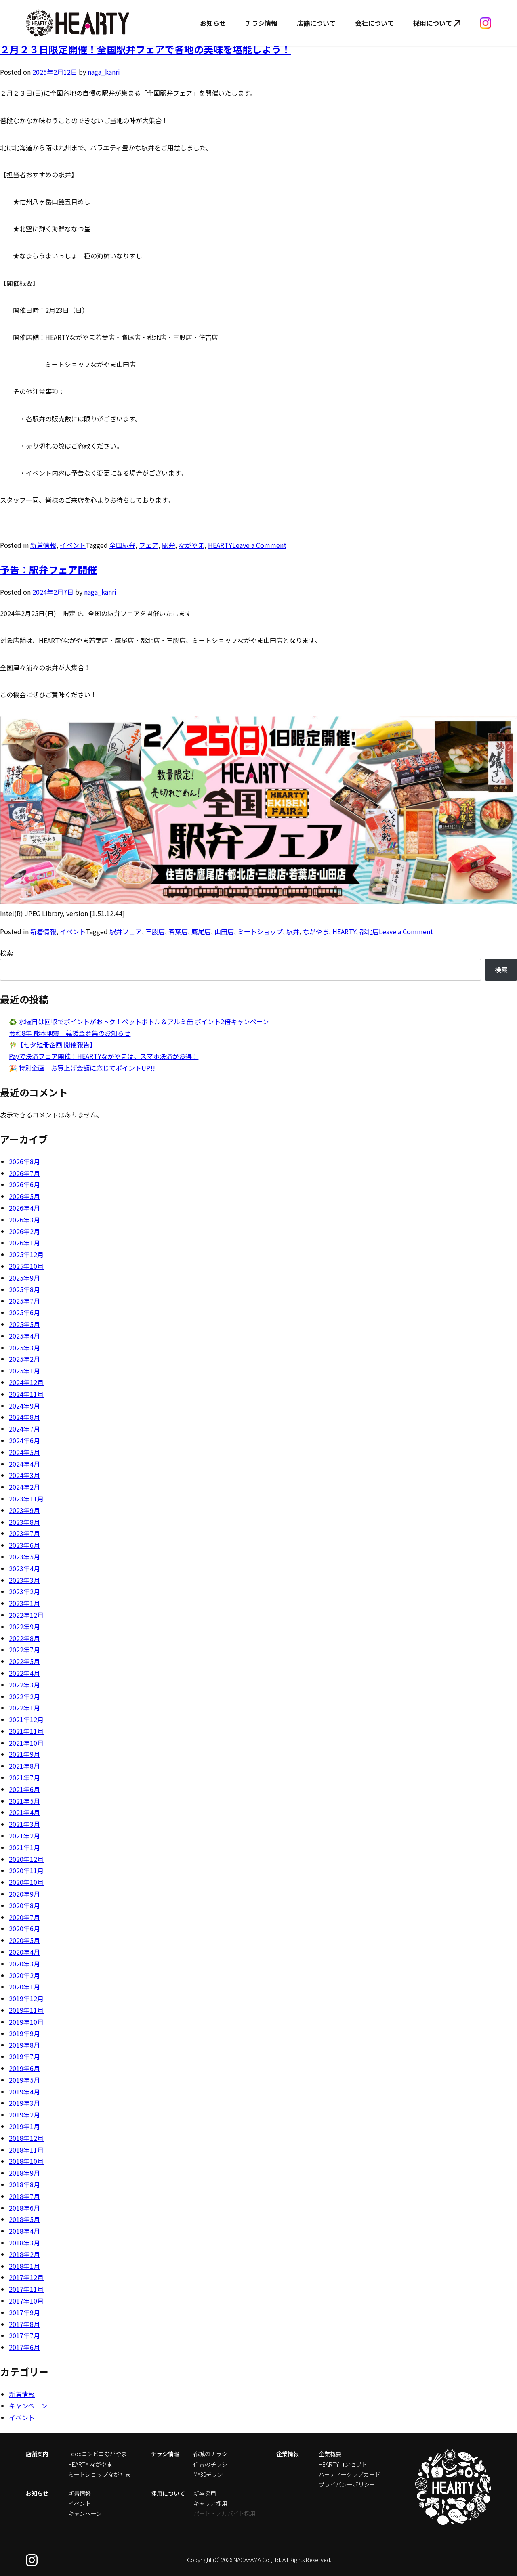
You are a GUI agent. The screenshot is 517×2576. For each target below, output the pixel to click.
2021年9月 (24, 1754)
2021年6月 (24, 1789)
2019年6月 (24, 2068)
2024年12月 (26, 1382)
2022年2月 (24, 1696)
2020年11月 (26, 1870)
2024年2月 (24, 1487)
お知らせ (213, 23)
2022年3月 (24, 1685)
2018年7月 (24, 2196)
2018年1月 (24, 2266)
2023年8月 (24, 1522)
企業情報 (288, 2454)
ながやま (191, 545)
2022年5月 (24, 1661)
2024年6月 (24, 1440)
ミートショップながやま (99, 2474)
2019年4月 (24, 2092)
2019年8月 (24, 2045)
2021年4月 (24, 1812)
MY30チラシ (208, 2474)
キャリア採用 (210, 2503)
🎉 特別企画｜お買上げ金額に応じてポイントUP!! (82, 1068)
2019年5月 (24, 2080)
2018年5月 (24, 2219)
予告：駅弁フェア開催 (48, 569)
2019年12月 (26, 1998)
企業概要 (330, 2454)
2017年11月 (26, 2289)
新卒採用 (205, 2493)
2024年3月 (24, 1475)
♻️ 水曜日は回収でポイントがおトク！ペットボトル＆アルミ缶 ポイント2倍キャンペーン (139, 1021)
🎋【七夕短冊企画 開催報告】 (53, 1044)
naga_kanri (104, 72)
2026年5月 (24, 1196)
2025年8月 (24, 1289)
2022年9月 (24, 1627)
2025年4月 (24, 1336)
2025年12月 (26, 1254)
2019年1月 (24, 2126)
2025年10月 (26, 1266)
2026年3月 (24, 1220)
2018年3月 (24, 2243)
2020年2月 (24, 1975)
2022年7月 (24, 1650)
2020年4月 (24, 1952)
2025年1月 (24, 1371)
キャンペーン (28, 2406)
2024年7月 (24, 1429)
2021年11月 (26, 1731)
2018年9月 (24, 2173)
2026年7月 (24, 1173)
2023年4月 (24, 1568)
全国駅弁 (122, 545)
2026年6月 (24, 1184)
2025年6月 (24, 1312)
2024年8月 (24, 1417)
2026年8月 (24, 1161)
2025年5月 (24, 1324)
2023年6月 (24, 1545)
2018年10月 (26, 2161)
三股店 (155, 931)
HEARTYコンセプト (343, 2464)
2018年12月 (26, 2138)
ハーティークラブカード (350, 2474)
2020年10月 (26, 1882)
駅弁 (168, 545)
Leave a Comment (259, 545)
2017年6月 (24, 2347)
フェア (149, 545)
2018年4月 (24, 2231)
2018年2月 (24, 2254)
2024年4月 (24, 1464)
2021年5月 (24, 1801)
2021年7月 (24, 1777)
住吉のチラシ (210, 2464)
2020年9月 (24, 1894)
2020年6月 (24, 1928)
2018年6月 (24, 2208)
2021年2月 (24, 1836)
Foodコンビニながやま (98, 2454)
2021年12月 (26, 1719)
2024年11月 (26, 1394)
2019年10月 (26, 2022)
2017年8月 (24, 2324)
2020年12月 (26, 1859)
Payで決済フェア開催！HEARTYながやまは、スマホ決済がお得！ (104, 1056)
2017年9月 (24, 2312)
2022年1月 (24, 1708)
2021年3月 (24, 1824)
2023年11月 (26, 1499)
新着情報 (43, 545)
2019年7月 (24, 2056)
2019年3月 (24, 2103)
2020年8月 (24, 1905)
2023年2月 (24, 1591)
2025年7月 (24, 1301)
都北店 (369, 931)
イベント (73, 545)
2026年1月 (24, 1243)
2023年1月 (24, 1603)
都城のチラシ (210, 2454)
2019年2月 (24, 2115)
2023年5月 (24, 1557)
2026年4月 (24, 1208)
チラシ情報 (261, 23)
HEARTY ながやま (90, 2464)
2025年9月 (24, 1278)
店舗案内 (37, 2454)
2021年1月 (24, 1847)
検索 (6, 953)
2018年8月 (24, 2184)
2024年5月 (24, 1452)
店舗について (316, 23)
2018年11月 (26, 2150)
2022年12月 (26, 1615)
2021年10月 (26, 1743)
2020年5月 (24, 1940)
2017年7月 (24, 2335)
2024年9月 (24, 1406)
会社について (374, 23)
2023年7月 (24, 1533)
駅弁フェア (126, 931)
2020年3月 (24, 1964)
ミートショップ (260, 931)
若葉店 (178, 931)
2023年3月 (24, 1580)
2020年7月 (24, 1917)
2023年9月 (24, 1510)
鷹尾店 (201, 931)
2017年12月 (26, 2277)
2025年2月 (24, 1359)
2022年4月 (24, 1673)
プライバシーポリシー (347, 2484)
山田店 (224, 931)
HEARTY (220, 545)
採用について (433, 23)
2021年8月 (24, 1766)
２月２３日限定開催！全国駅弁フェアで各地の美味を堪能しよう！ (145, 49)
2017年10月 (26, 2301)
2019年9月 (24, 2033)
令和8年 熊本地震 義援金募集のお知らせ (70, 1033)
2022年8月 (24, 1638)
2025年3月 (24, 1348)
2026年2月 (24, 1231)
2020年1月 (24, 1987)
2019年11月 (26, 2010)
